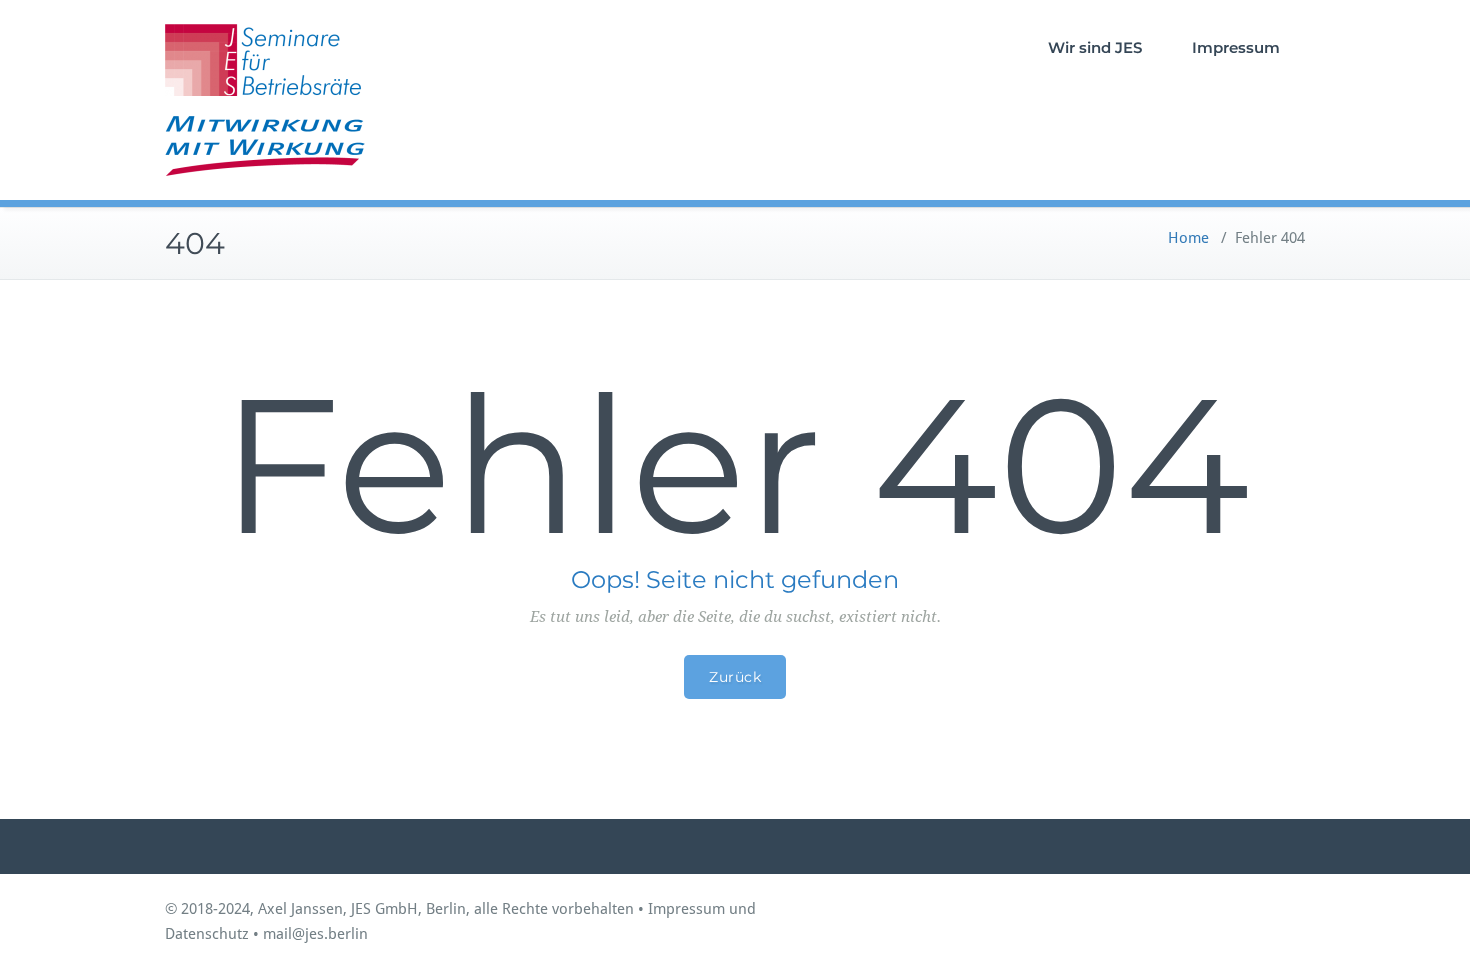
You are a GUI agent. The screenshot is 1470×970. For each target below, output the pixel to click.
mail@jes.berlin (315, 934)
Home (1188, 238)
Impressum (1236, 47)
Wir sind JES (1095, 47)
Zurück (735, 677)
